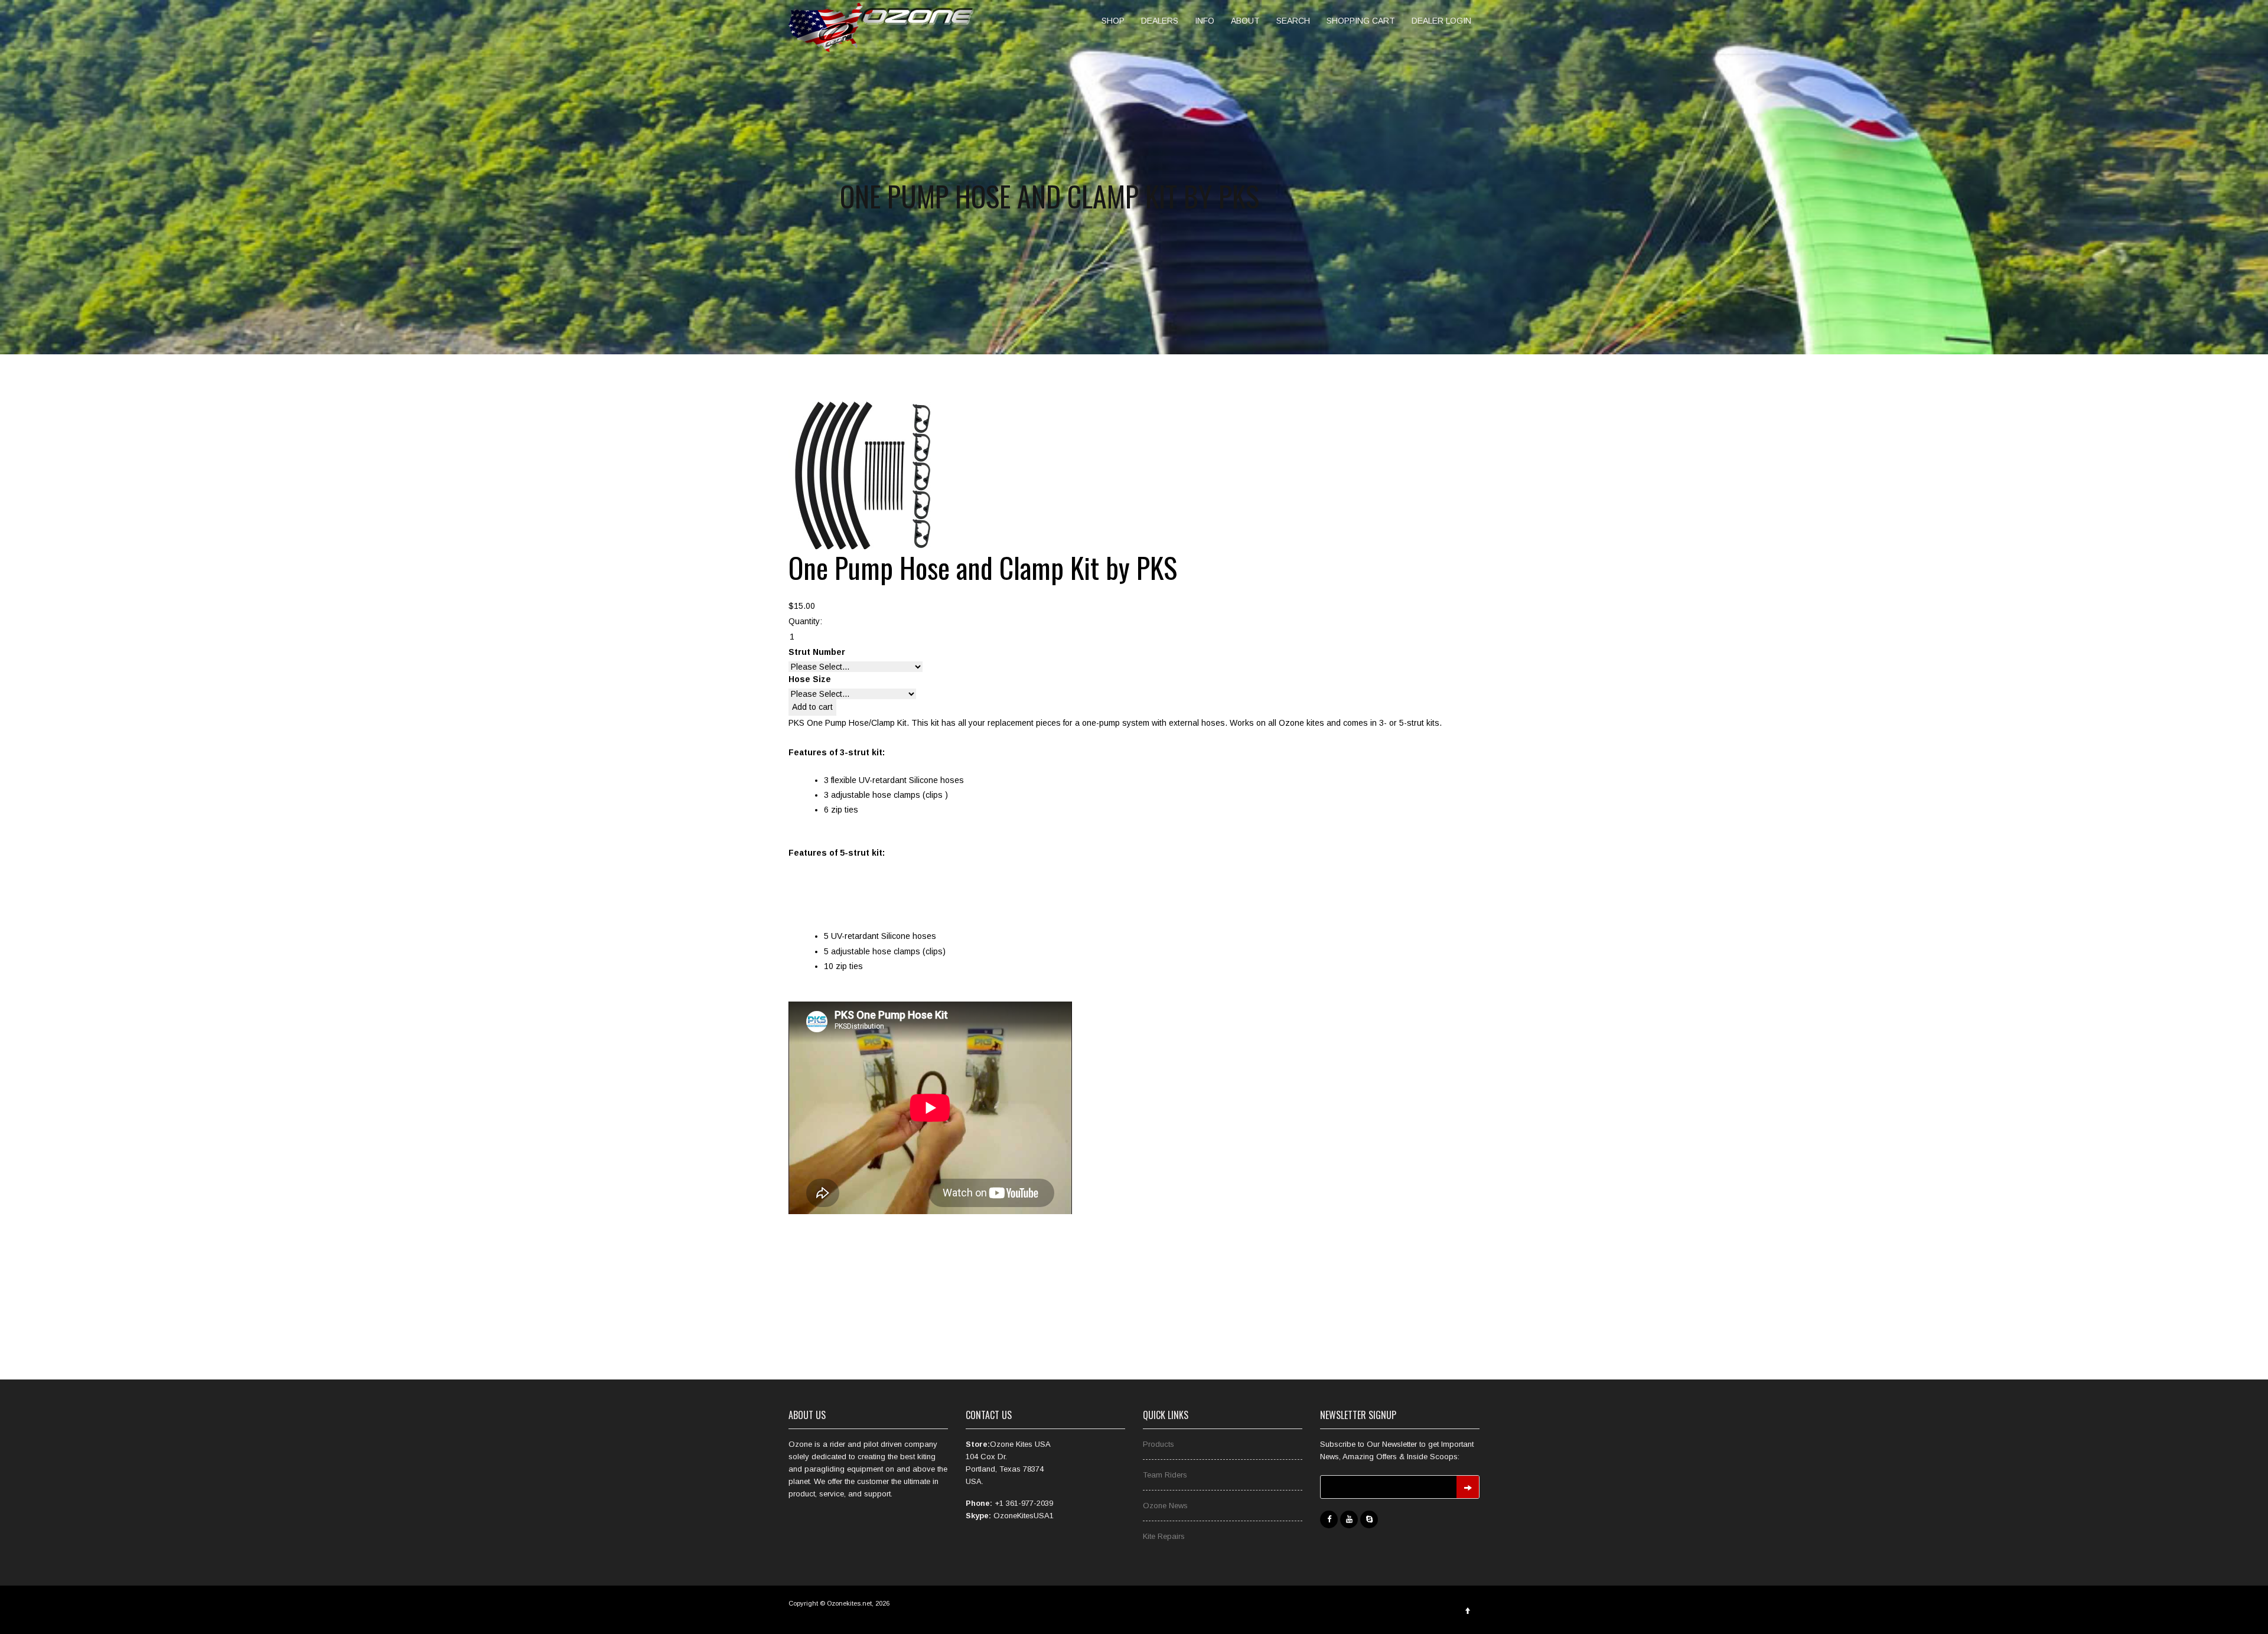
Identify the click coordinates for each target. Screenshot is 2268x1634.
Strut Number (817, 652)
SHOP (1113, 21)
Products (1159, 1444)
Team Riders (1165, 1475)
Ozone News (1165, 1506)
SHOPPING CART (1361, 21)
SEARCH (1293, 21)
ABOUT (1245, 21)
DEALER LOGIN (1441, 21)
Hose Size (810, 679)
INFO (1205, 21)
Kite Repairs (1164, 1536)
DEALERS (1160, 21)
